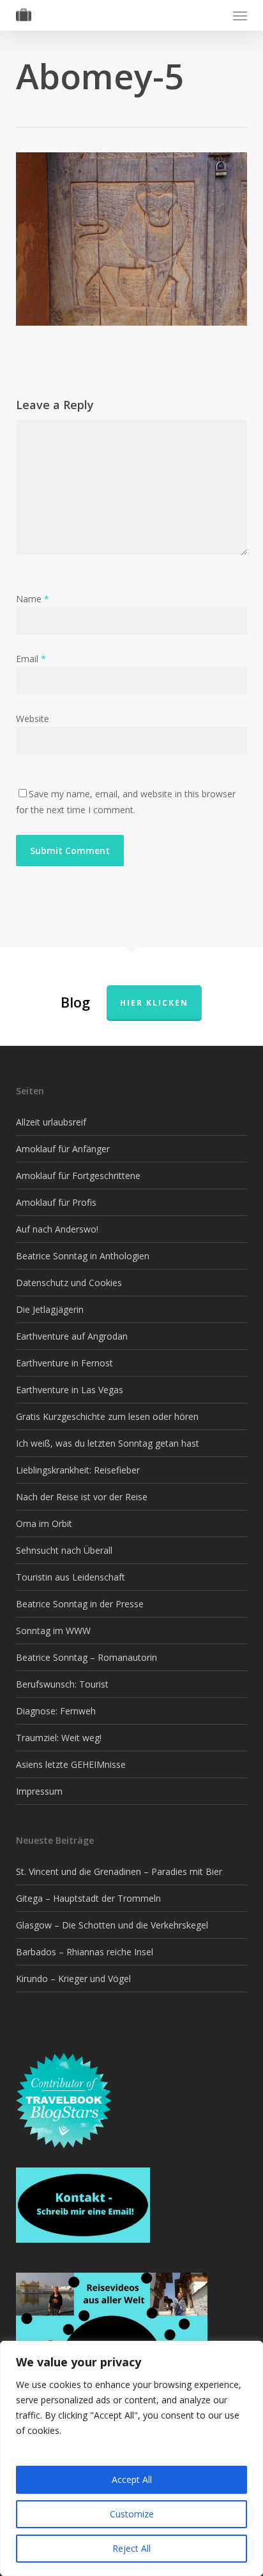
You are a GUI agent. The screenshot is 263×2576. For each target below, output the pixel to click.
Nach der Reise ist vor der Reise (82, 1497)
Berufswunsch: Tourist (62, 1684)
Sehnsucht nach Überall (64, 1550)
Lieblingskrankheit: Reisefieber (78, 1470)
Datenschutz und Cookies (69, 1283)
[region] (131, 2458)
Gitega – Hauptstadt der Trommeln (88, 1898)
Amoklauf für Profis (56, 1202)
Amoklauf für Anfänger (63, 1149)
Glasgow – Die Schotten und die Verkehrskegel (112, 1925)
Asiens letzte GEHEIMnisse (71, 1764)
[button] (240, 15)
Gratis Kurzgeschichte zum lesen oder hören (107, 1416)
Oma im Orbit (44, 1523)
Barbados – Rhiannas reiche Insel (85, 1952)
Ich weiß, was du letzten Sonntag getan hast (108, 1443)
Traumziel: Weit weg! (59, 1738)
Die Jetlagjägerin (50, 1309)
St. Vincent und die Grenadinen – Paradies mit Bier (119, 1871)
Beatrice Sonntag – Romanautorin (86, 1657)
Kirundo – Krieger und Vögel (73, 1979)
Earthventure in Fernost (64, 1363)
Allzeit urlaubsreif (51, 1122)
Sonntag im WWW (53, 1631)
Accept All (132, 2479)
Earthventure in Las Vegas (70, 1390)
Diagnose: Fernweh (56, 1711)
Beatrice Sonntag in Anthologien (83, 1256)
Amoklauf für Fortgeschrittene (78, 1176)
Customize (132, 2514)
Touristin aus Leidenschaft (71, 1577)
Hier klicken (154, 1003)
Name (33, 599)
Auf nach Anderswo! (57, 1229)
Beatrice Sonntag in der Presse (80, 1604)
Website (33, 719)
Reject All (131, 2548)
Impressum (39, 1791)
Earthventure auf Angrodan (72, 1336)
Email (31, 659)
